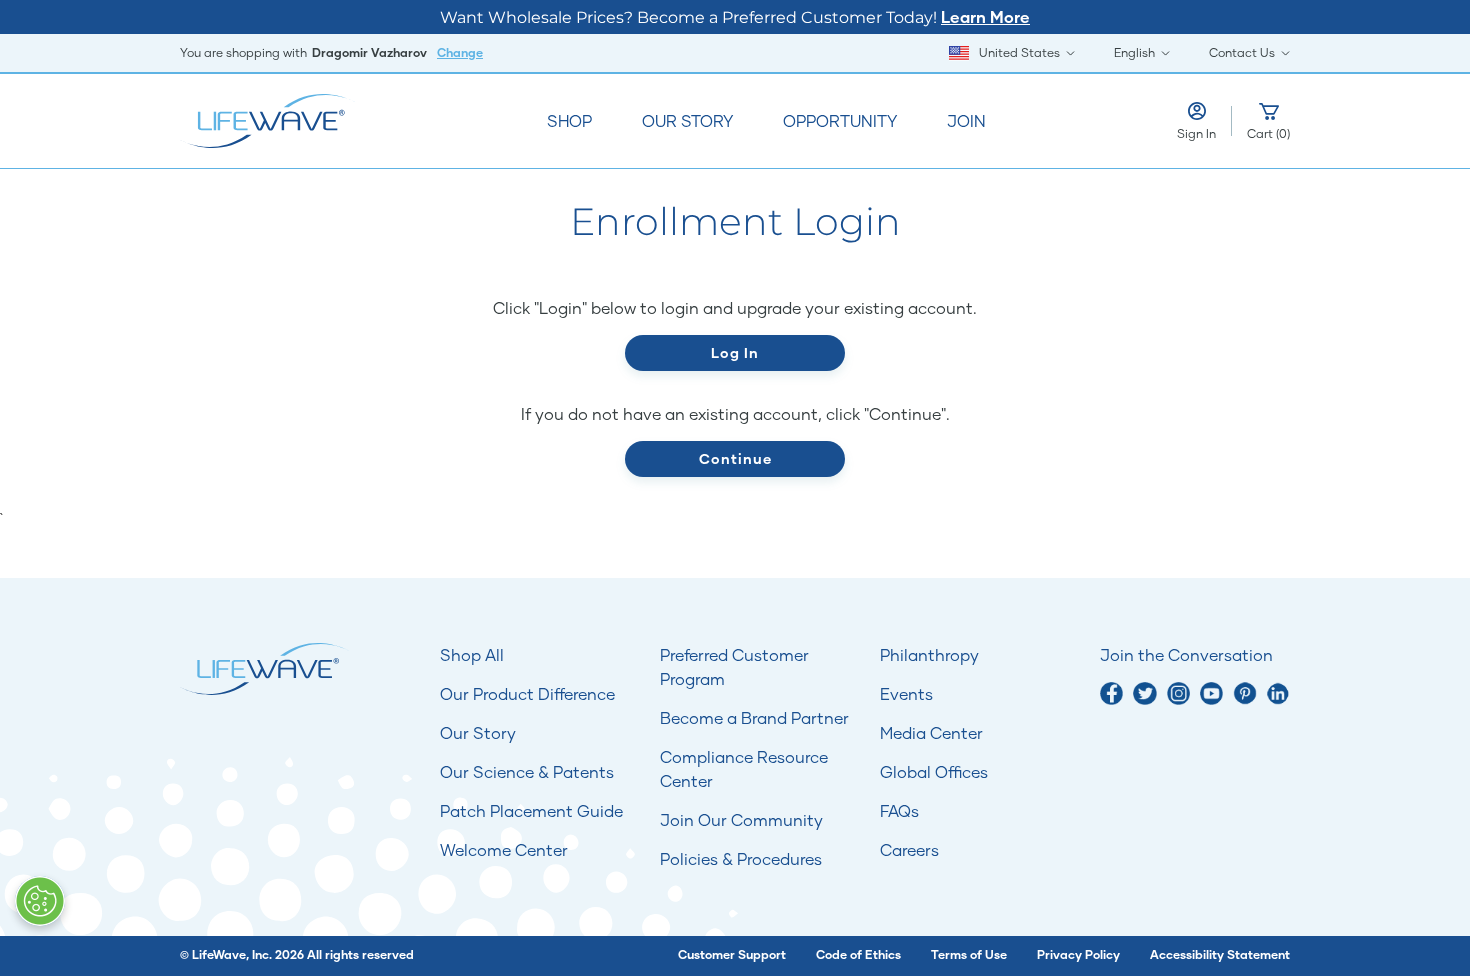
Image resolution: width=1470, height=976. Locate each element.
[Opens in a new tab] (1111, 693)
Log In (735, 352)
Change (460, 52)
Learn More (985, 16)
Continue (735, 458)
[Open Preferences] (40, 901)
